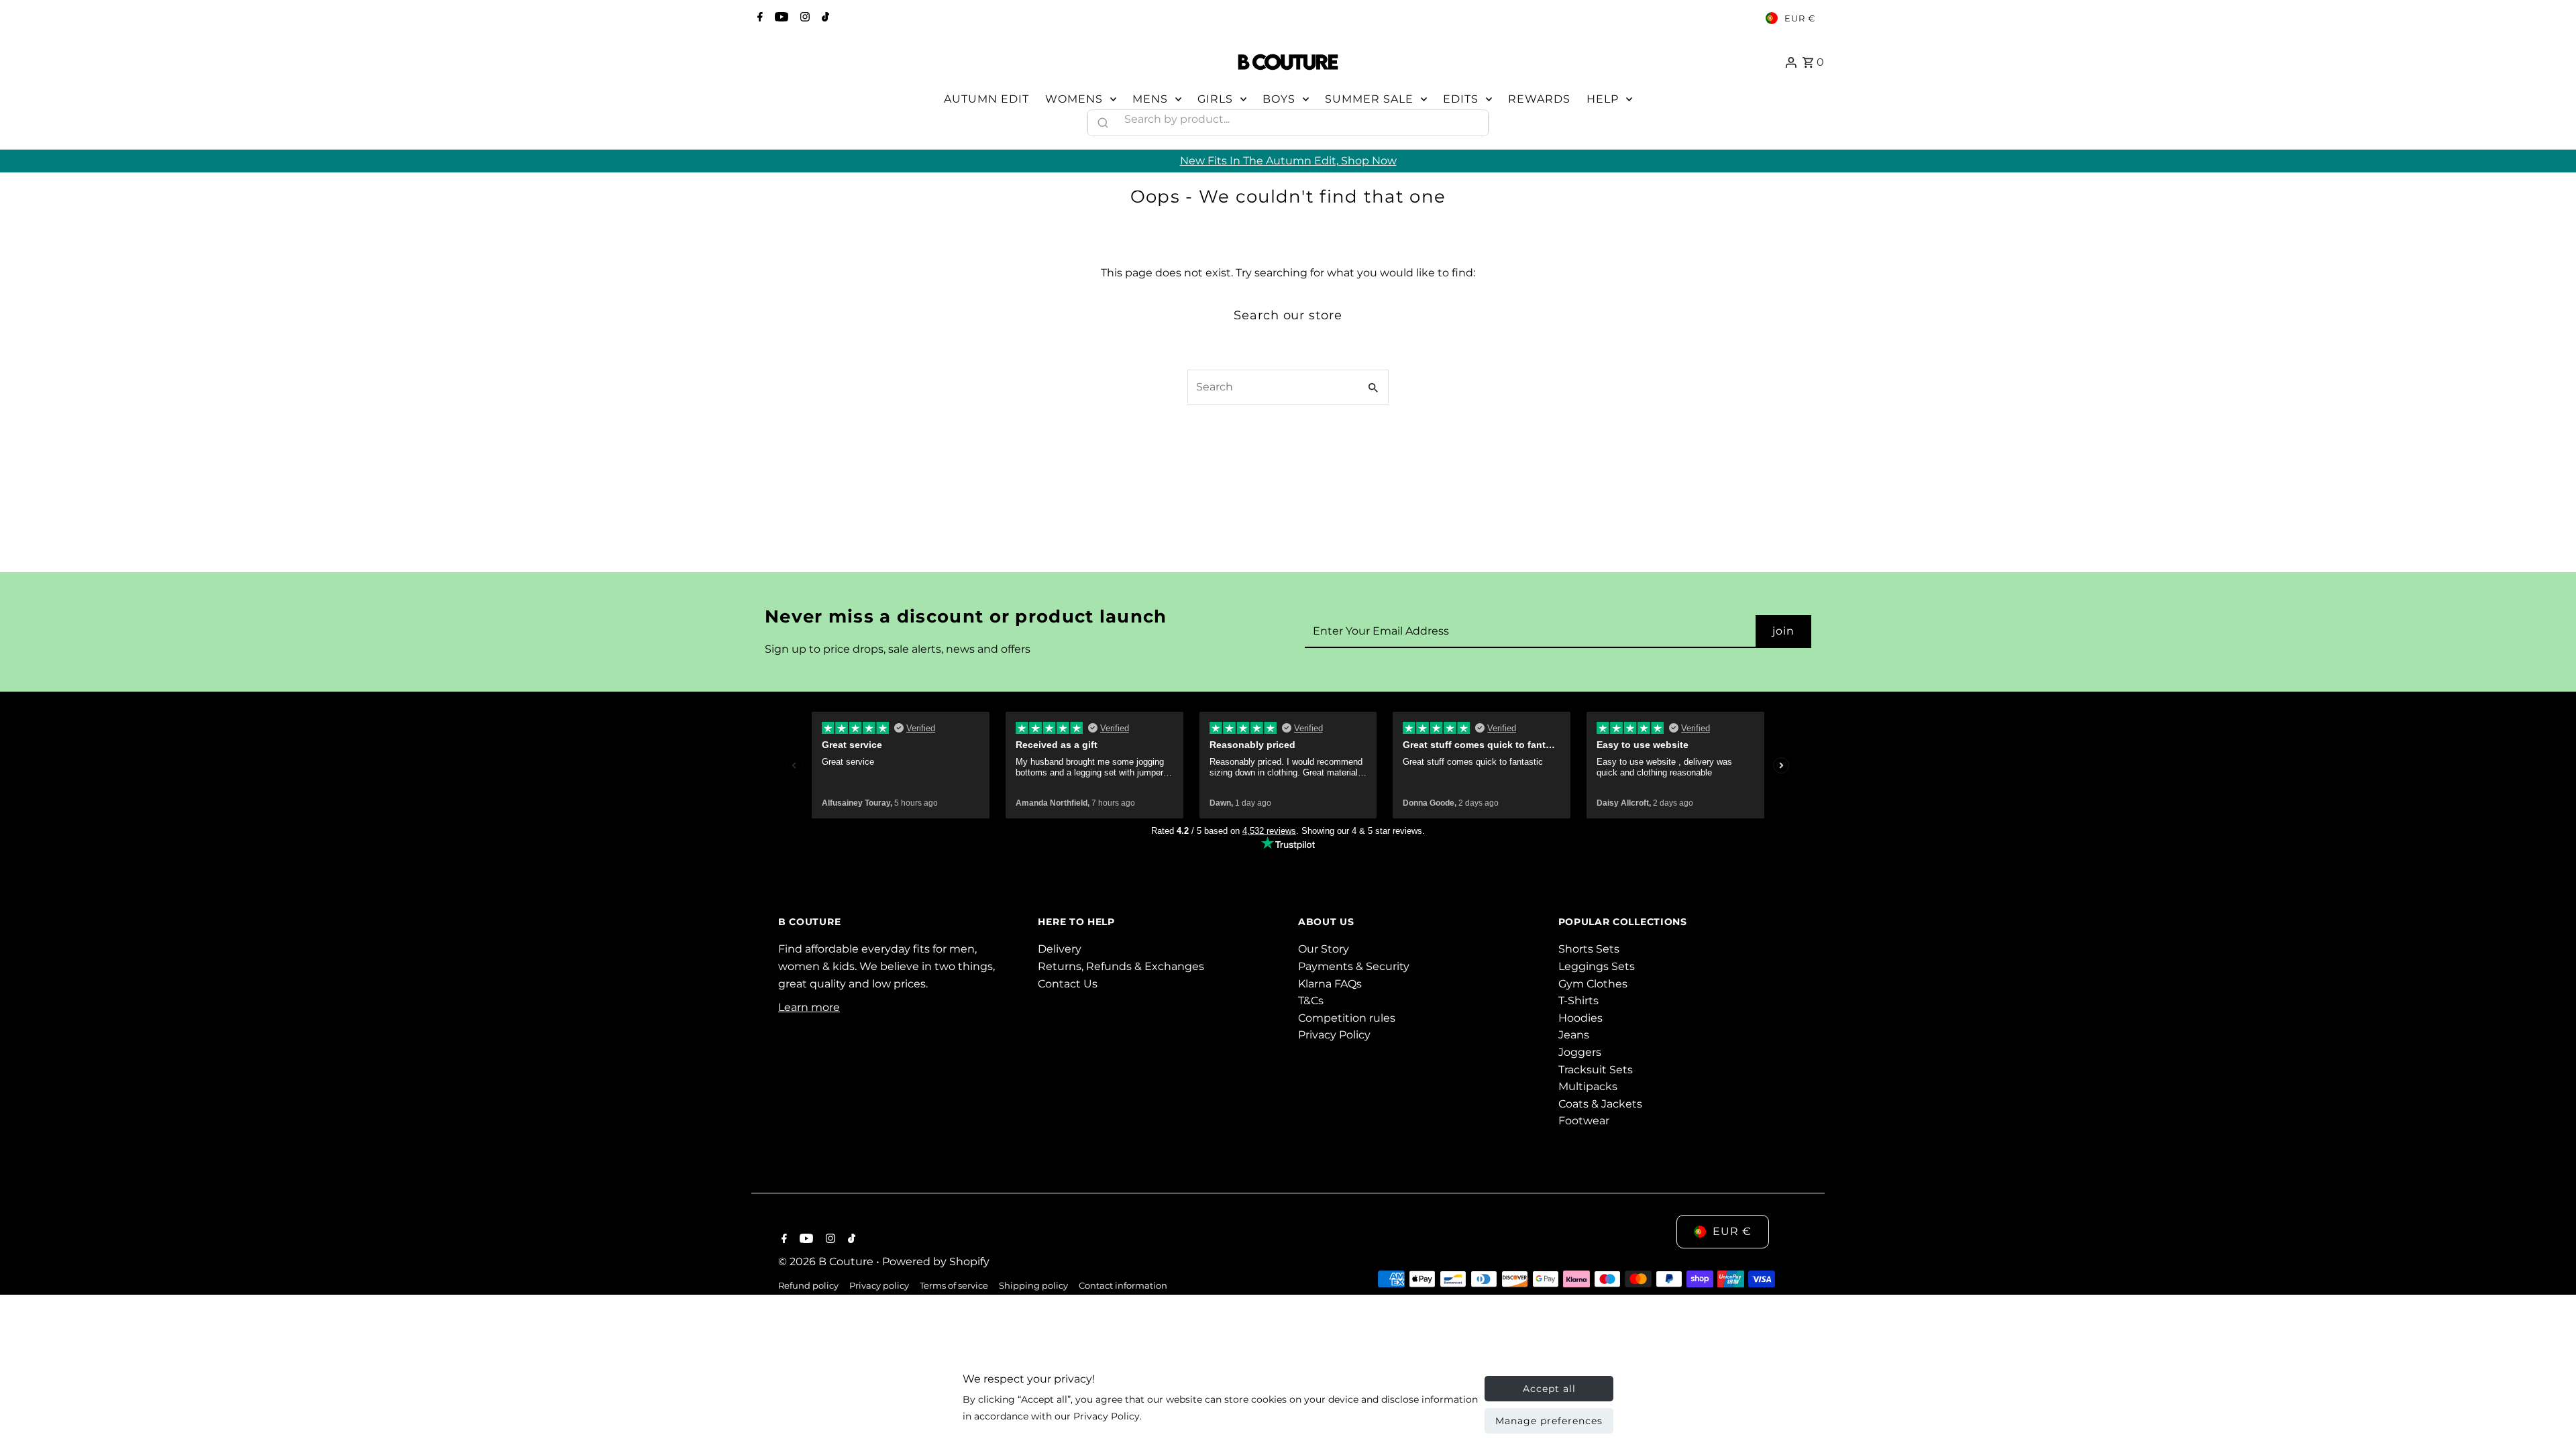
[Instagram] (803, 18)
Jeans (1574, 1035)
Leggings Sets (1597, 966)
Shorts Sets (1589, 949)
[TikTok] (824, 18)
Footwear (1584, 1121)
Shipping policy (1033, 1285)
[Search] (1472, 119)
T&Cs (1311, 1001)
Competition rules (1347, 1018)
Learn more (809, 1007)
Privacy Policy (1334, 1035)
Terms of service (954, 1285)
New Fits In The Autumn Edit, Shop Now (1288, 161)
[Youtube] (780, 18)
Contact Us (1068, 984)
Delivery (1060, 949)
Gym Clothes (1593, 984)
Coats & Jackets (1600, 1104)
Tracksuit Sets (1596, 1070)
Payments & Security (1354, 966)
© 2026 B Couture (827, 1262)
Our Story (1324, 949)
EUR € (1800, 18)
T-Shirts (1578, 1001)
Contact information (1123, 1285)
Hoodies (1580, 1018)
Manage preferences (1549, 1421)
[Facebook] (758, 18)
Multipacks (1588, 1086)
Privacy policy (879, 1285)
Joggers (1580, 1052)
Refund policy (808, 1285)
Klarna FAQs (1330, 984)
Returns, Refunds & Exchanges (1121, 966)
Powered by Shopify (936, 1262)
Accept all (1549, 1389)
